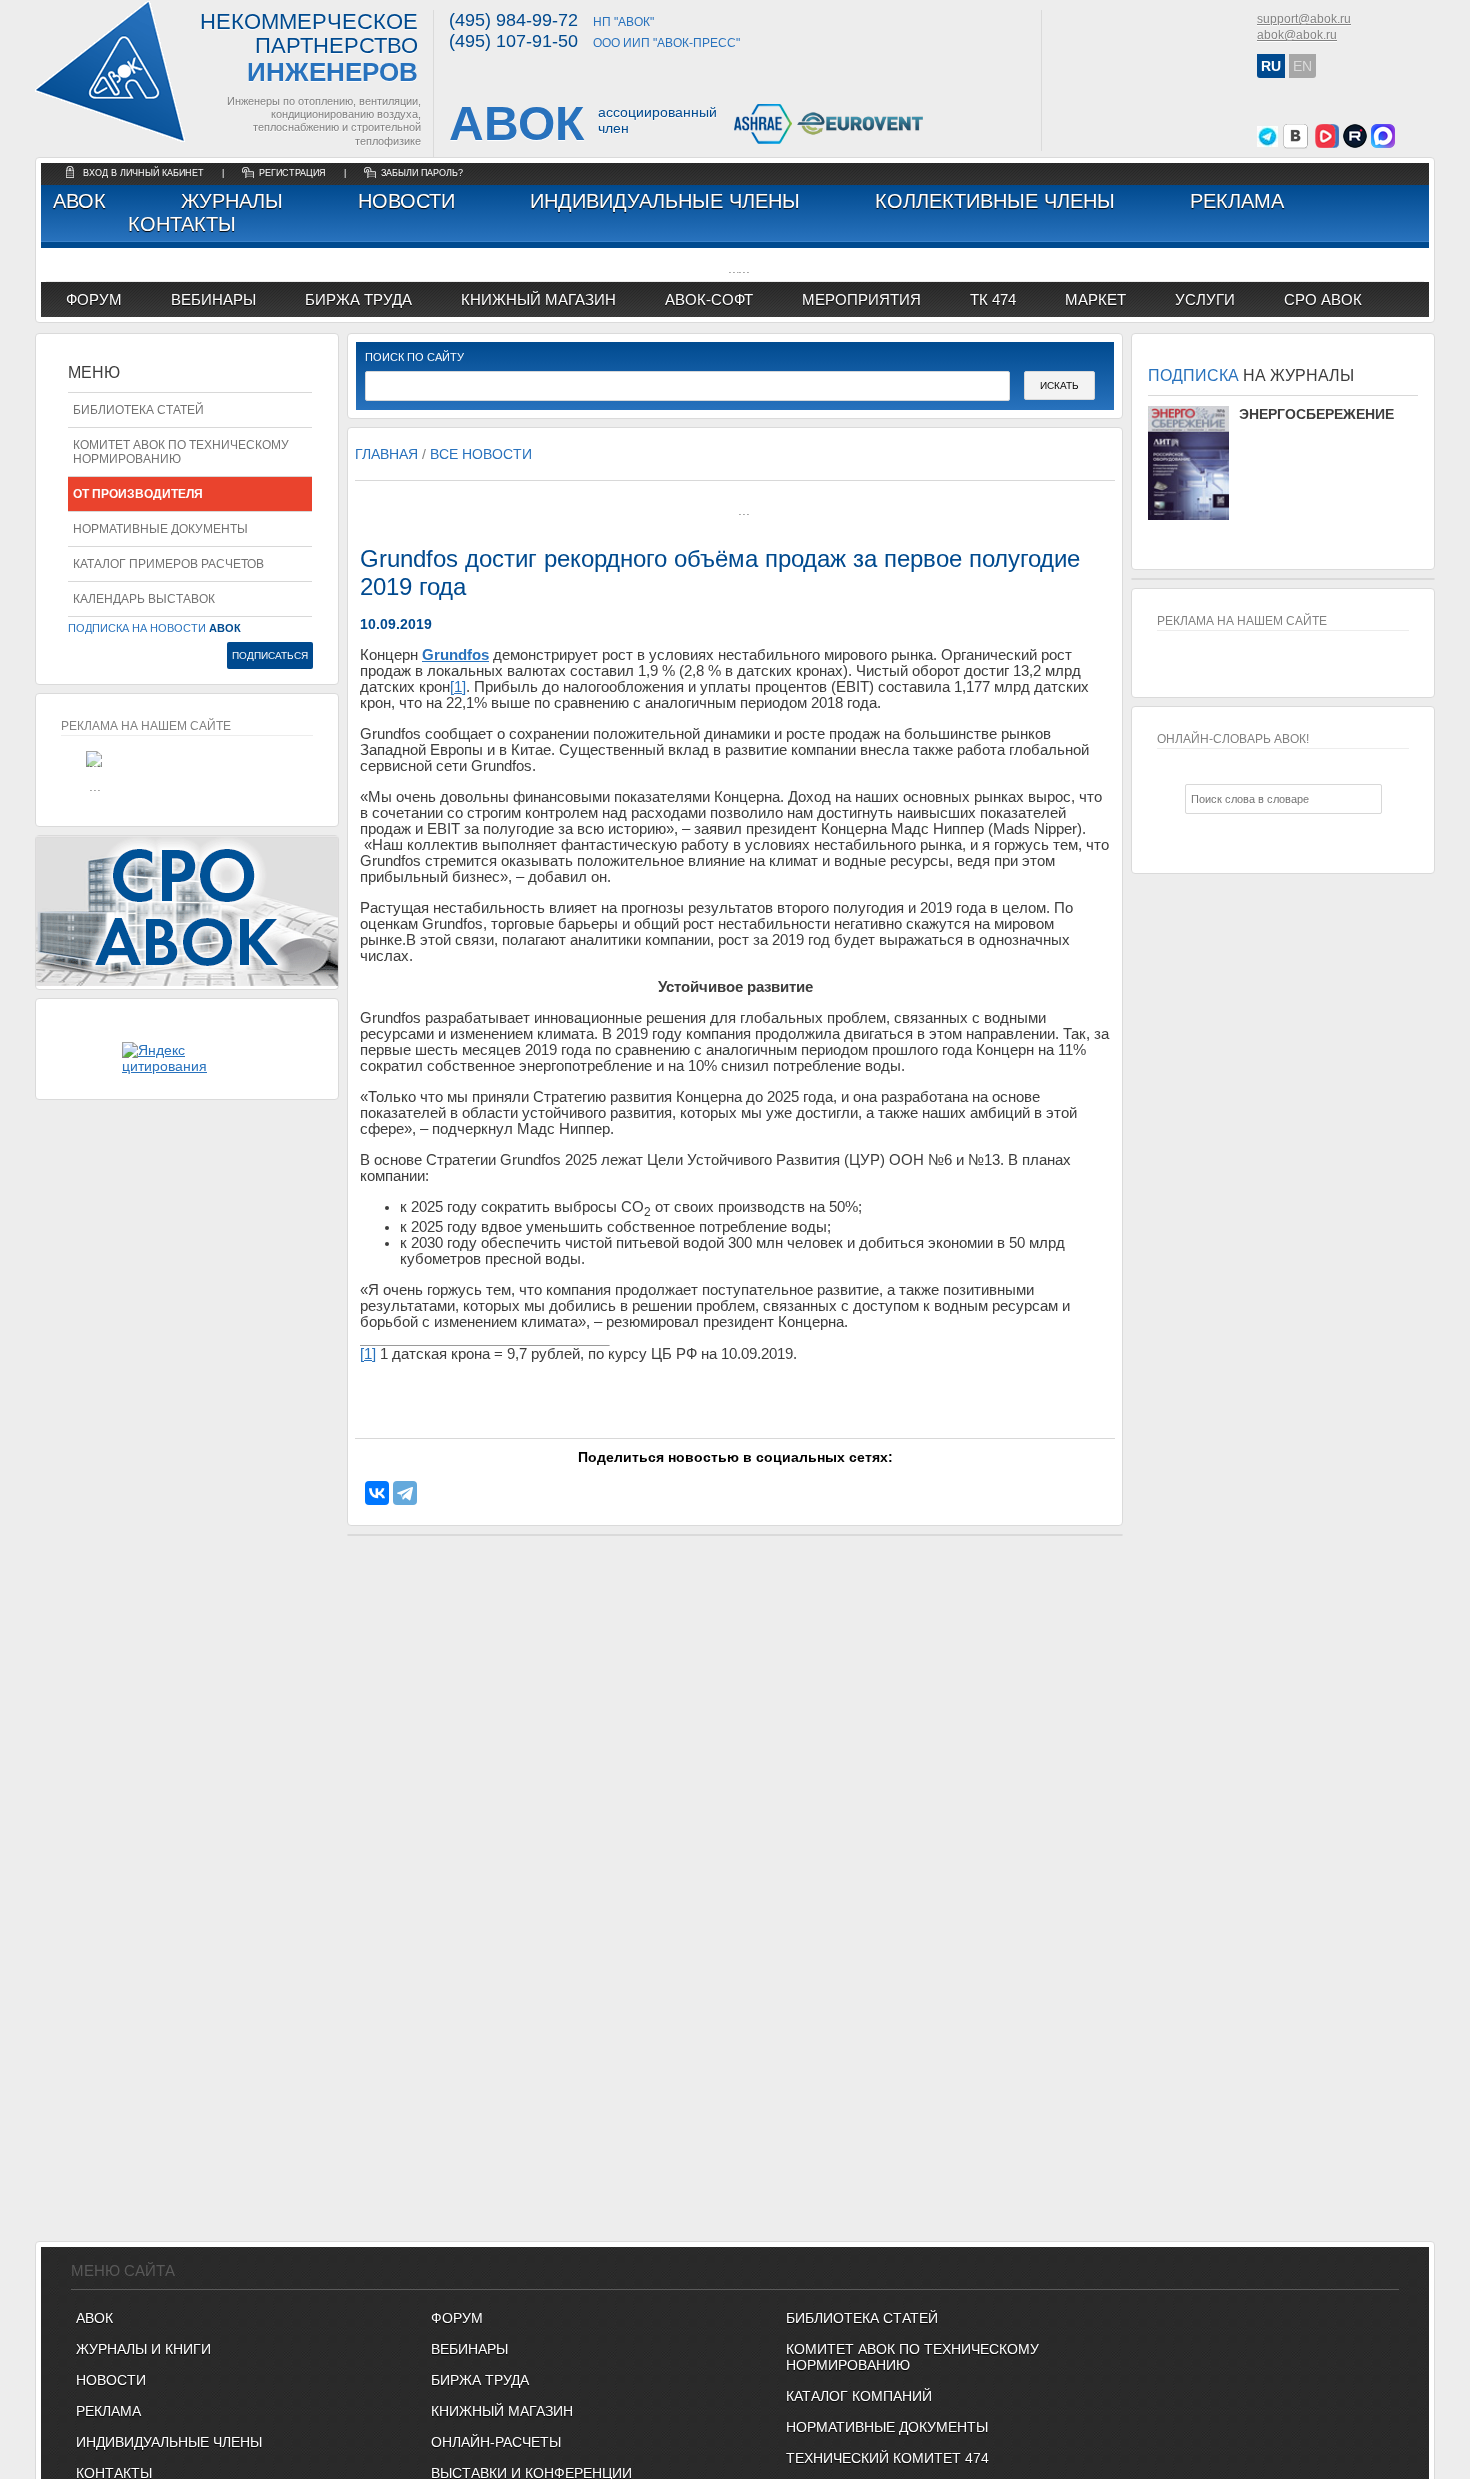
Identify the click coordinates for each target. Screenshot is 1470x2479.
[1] (458, 687)
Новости (406, 201)
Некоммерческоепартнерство (309, 48)
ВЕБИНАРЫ (469, 2349)
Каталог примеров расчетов (168, 564)
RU (1271, 66)
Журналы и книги (143, 2349)
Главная (386, 454)
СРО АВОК (1323, 299)
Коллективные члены (995, 201)
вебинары (213, 299)
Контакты (182, 224)
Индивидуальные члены (665, 201)
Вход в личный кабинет (145, 173)
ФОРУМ (94, 299)
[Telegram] (405, 1493)
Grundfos (455, 655)
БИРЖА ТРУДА (480, 2380)
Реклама (1237, 201)
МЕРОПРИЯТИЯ (861, 299)
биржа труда (358, 299)
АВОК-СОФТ (709, 299)
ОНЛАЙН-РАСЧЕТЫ (496, 2442)
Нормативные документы (160, 529)
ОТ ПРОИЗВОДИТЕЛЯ (138, 494)
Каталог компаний (859, 2396)
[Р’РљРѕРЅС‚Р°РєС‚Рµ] (377, 1493)
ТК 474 (993, 299)
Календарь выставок (144, 599)
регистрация (292, 173)
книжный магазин (538, 299)
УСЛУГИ (1205, 299)
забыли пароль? (422, 173)
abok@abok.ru (1297, 35)
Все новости (481, 454)
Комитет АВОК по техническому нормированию (181, 452)
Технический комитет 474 (887, 2458)
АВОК (79, 201)
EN (1302, 66)
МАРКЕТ (1095, 299)
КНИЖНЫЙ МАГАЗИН (502, 2411)
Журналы (232, 201)
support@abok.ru (1304, 19)
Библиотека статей (138, 410)
